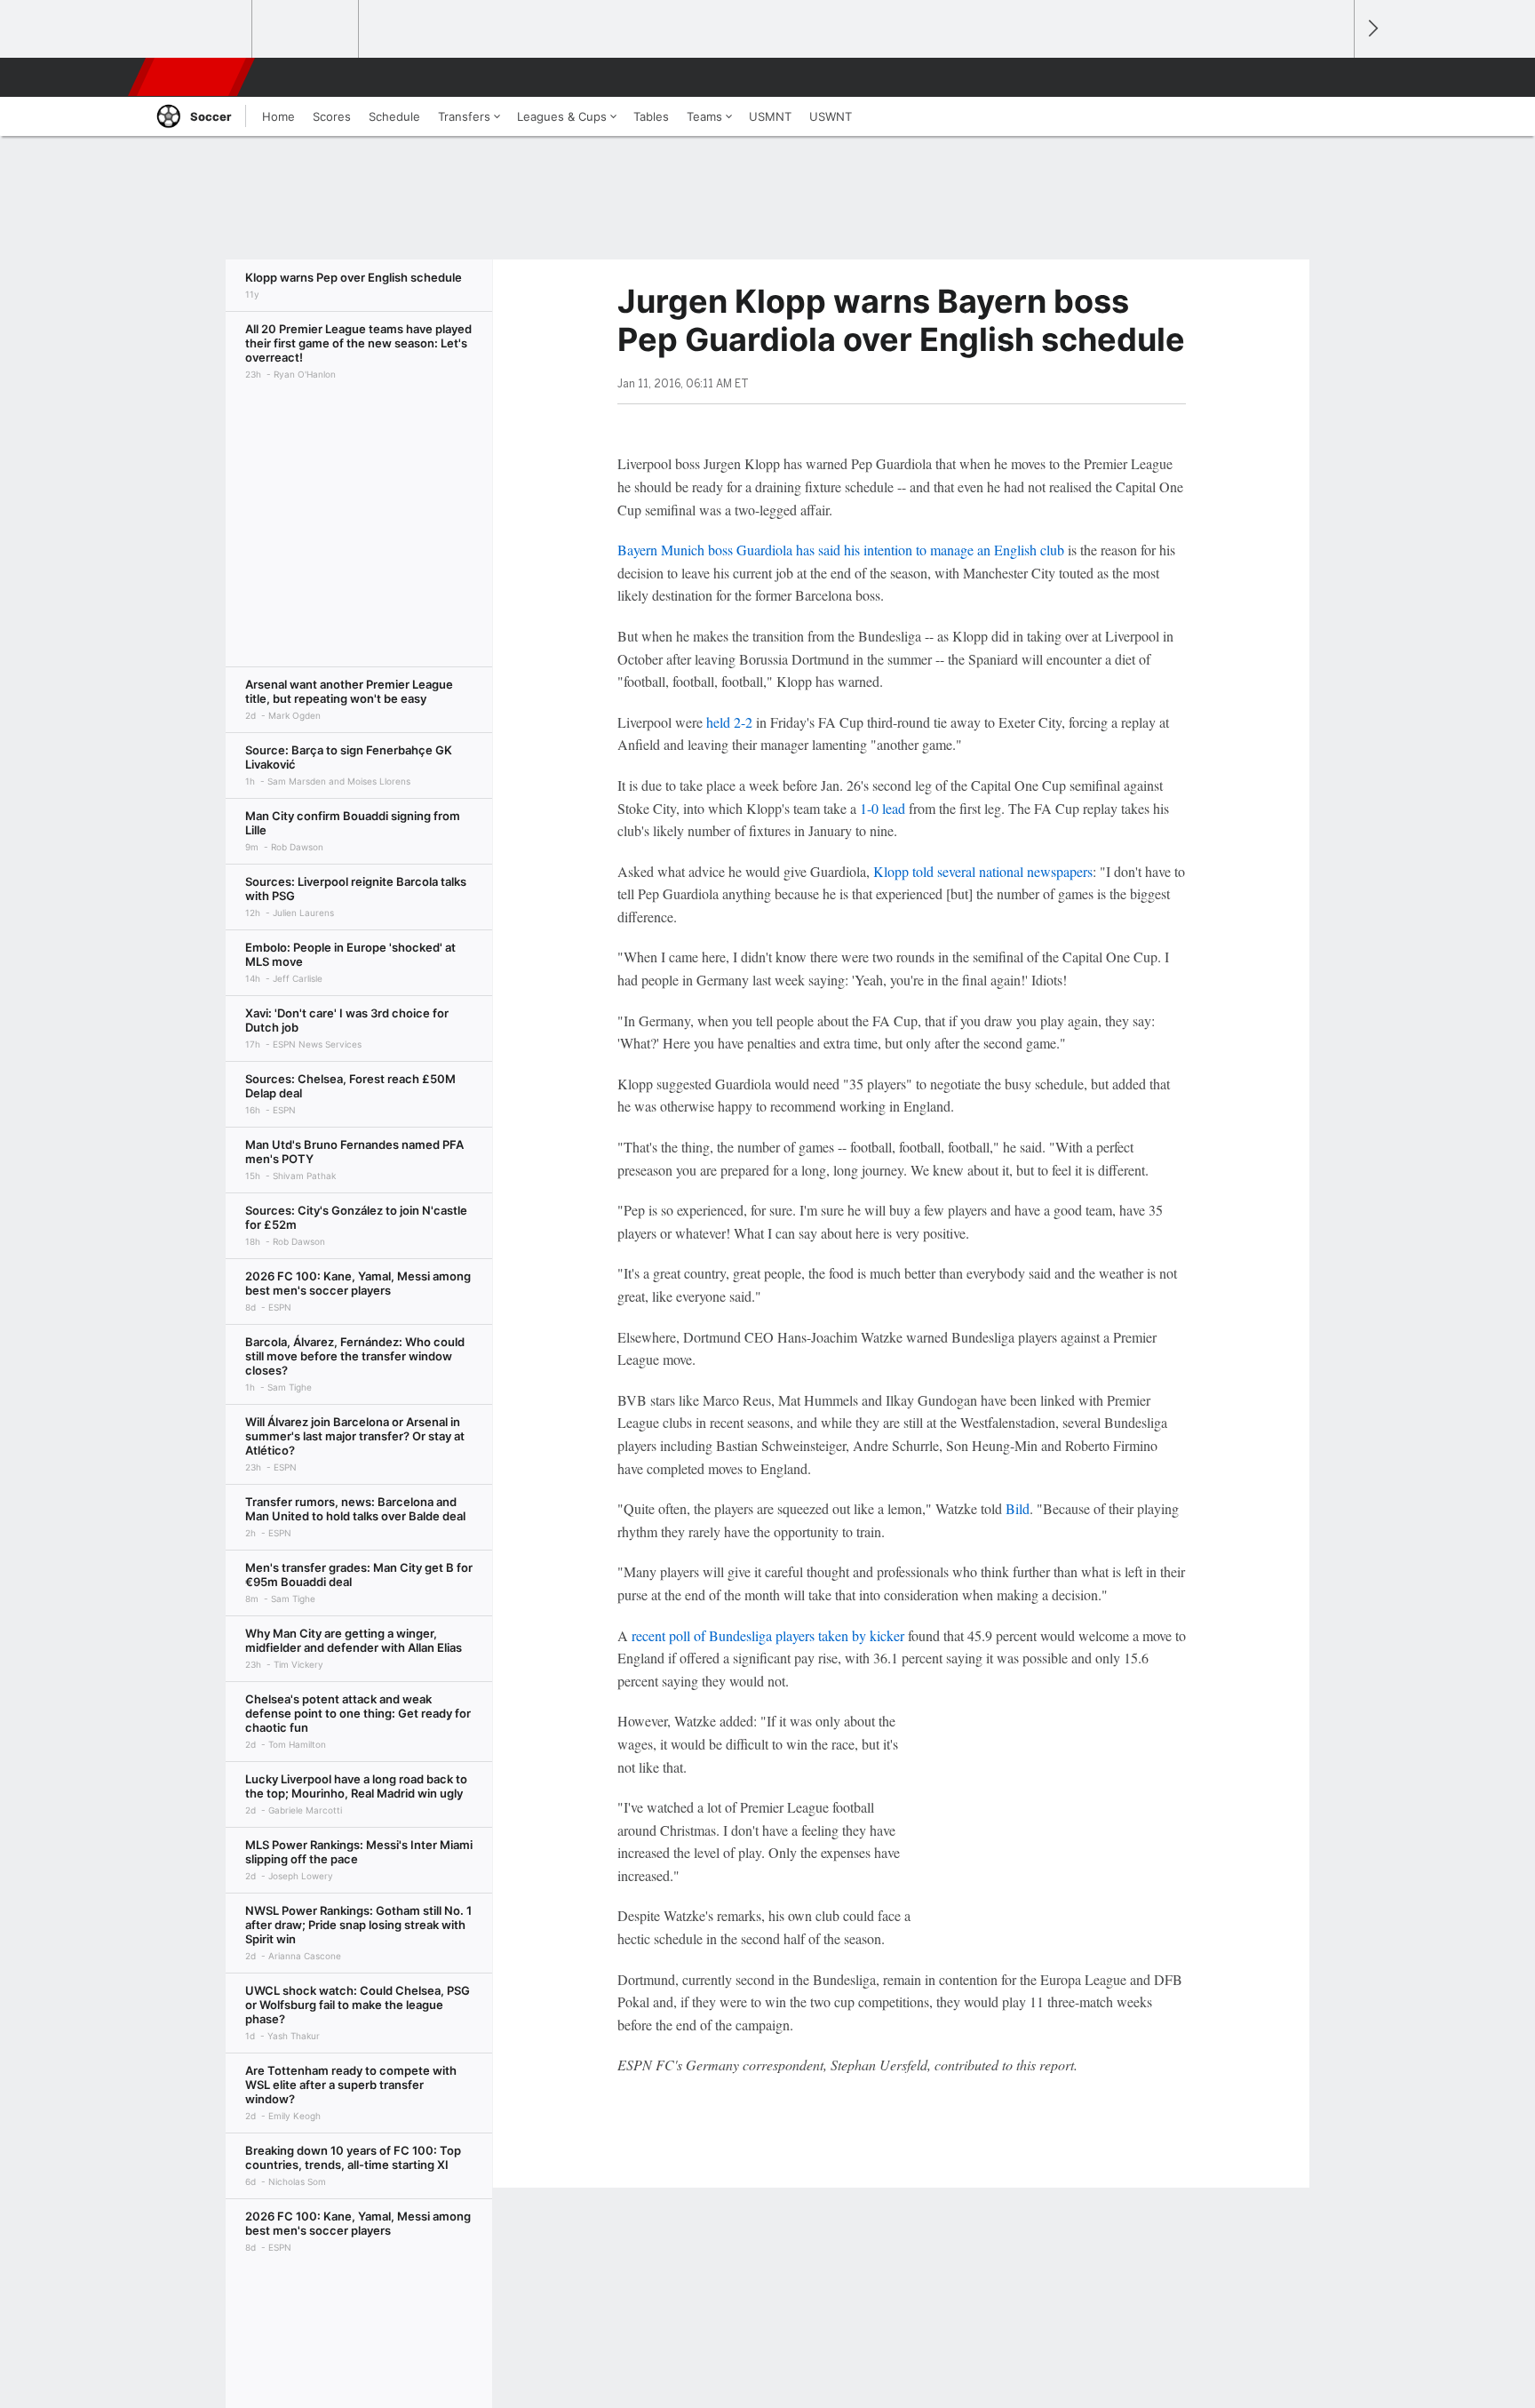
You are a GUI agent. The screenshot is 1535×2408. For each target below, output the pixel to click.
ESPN (193, 77)
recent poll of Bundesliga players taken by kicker (768, 1635)
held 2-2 (729, 722)
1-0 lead (883, 808)
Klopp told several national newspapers (983, 871)
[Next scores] (1372, 29)
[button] (1332, 77)
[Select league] (200, 29)
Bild (1018, 1508)
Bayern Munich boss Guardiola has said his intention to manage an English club (841, 550)
